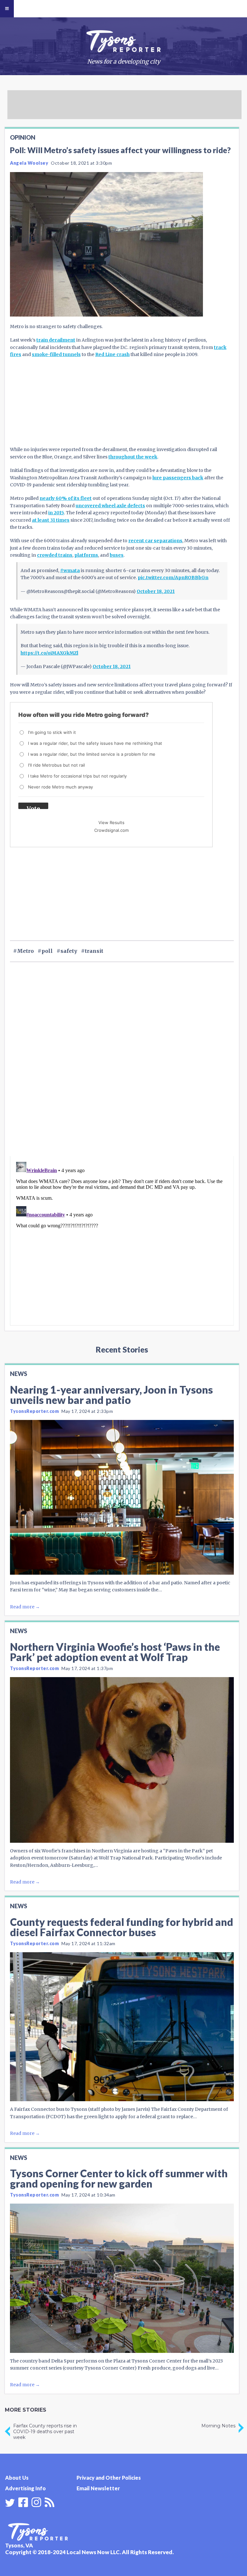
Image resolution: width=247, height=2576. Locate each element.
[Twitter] (10, 2503)
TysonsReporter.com (34, 1411)
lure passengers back (178, 478)
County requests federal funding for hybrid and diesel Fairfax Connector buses (122, 1927)
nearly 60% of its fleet (66, 498)
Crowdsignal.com (111, 830)
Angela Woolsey (29, 163)
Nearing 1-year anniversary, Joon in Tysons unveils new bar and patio (111, 1395)
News (18, 1374)
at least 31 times (51, 520)
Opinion (23, 137)
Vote (33, 807)
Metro (25, 951)
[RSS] (50, 2502)
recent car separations (155, 541)
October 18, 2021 (156, 591)
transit (94, 951)
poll (47, 951)
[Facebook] (23, 2502)
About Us (17, 2478)
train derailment (56, 340)
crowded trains (55, 555)
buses (117, 555)
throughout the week (133, 457)
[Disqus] (122, 1070)
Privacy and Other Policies (109, 2478)
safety (69, 951)
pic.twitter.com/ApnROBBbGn (173, 578)
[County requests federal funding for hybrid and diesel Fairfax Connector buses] (122, 2027)
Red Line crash (112, 354)
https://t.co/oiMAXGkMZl (49, 653)
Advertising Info (25, 2488)
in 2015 (56, 513)
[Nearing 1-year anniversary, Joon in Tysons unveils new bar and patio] (122, 1497)
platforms (86, 555)
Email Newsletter (98, 2488)
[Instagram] (36, 2502)
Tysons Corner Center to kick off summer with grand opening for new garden (119, 2178)
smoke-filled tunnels (56, 354)
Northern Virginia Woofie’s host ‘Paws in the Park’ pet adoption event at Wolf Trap (115, 1652)
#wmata (70, 570)
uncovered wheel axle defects (110, 506)
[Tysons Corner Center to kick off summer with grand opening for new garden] (122, 2278)
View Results (111, 822)
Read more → (25, 1607)
